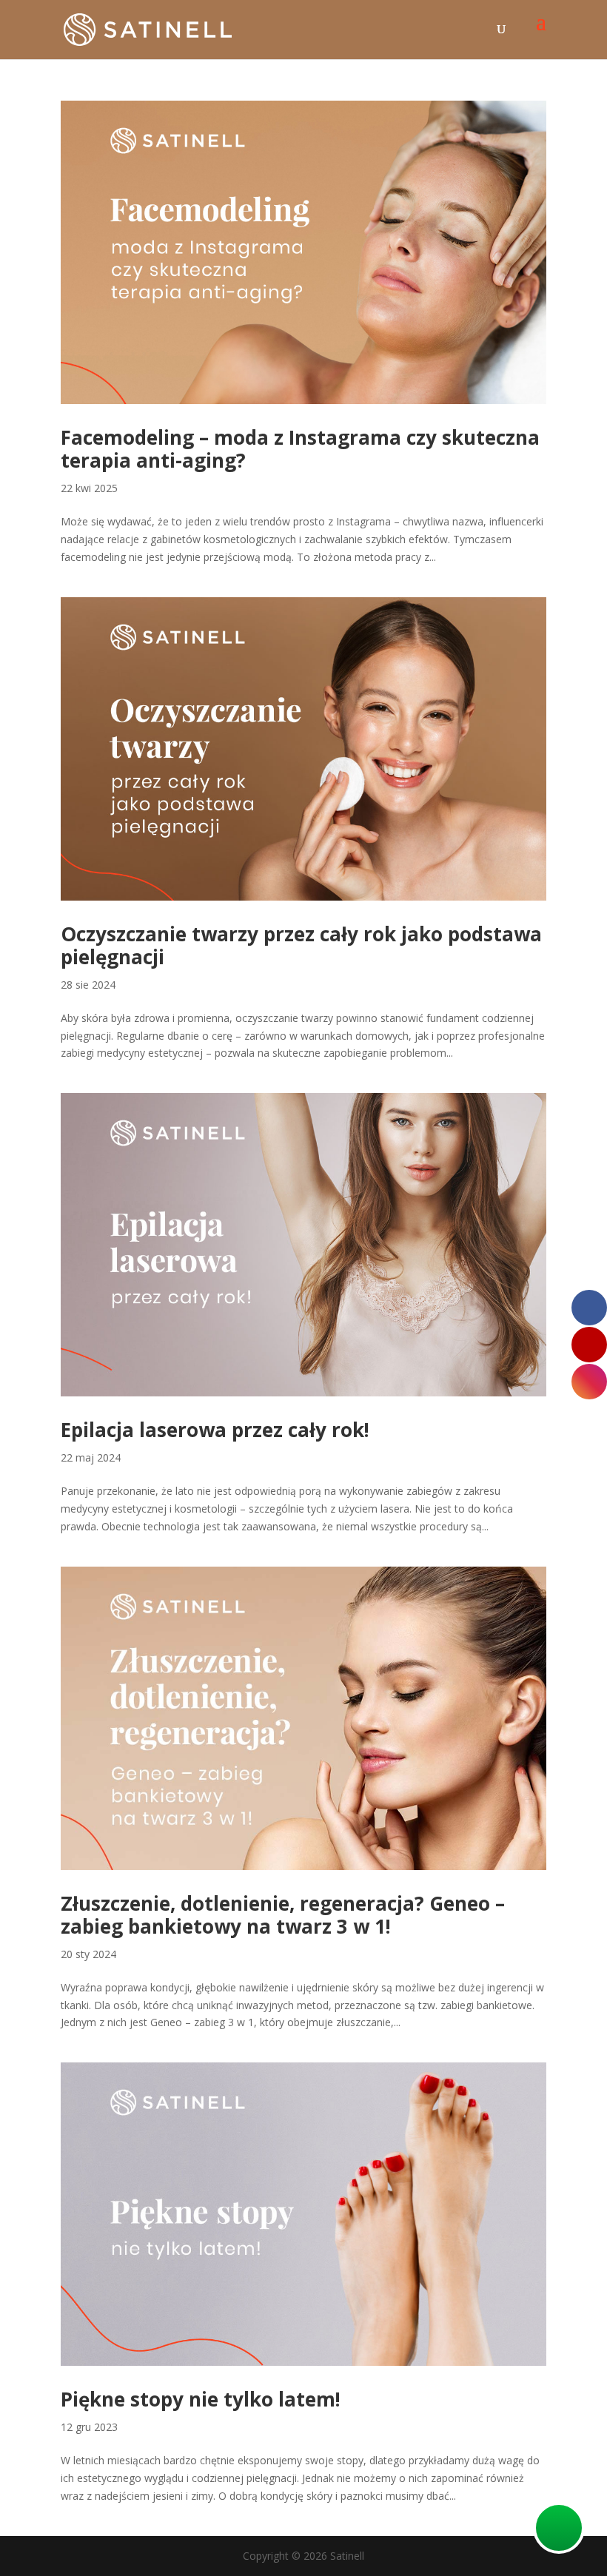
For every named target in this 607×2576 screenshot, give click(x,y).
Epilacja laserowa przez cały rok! (215, 1430)
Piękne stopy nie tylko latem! (201, 2399)
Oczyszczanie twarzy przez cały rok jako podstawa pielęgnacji (301, 945)
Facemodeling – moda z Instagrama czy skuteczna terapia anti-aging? (300, 449)
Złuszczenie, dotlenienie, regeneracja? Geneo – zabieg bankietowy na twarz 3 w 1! (283, 1915)
